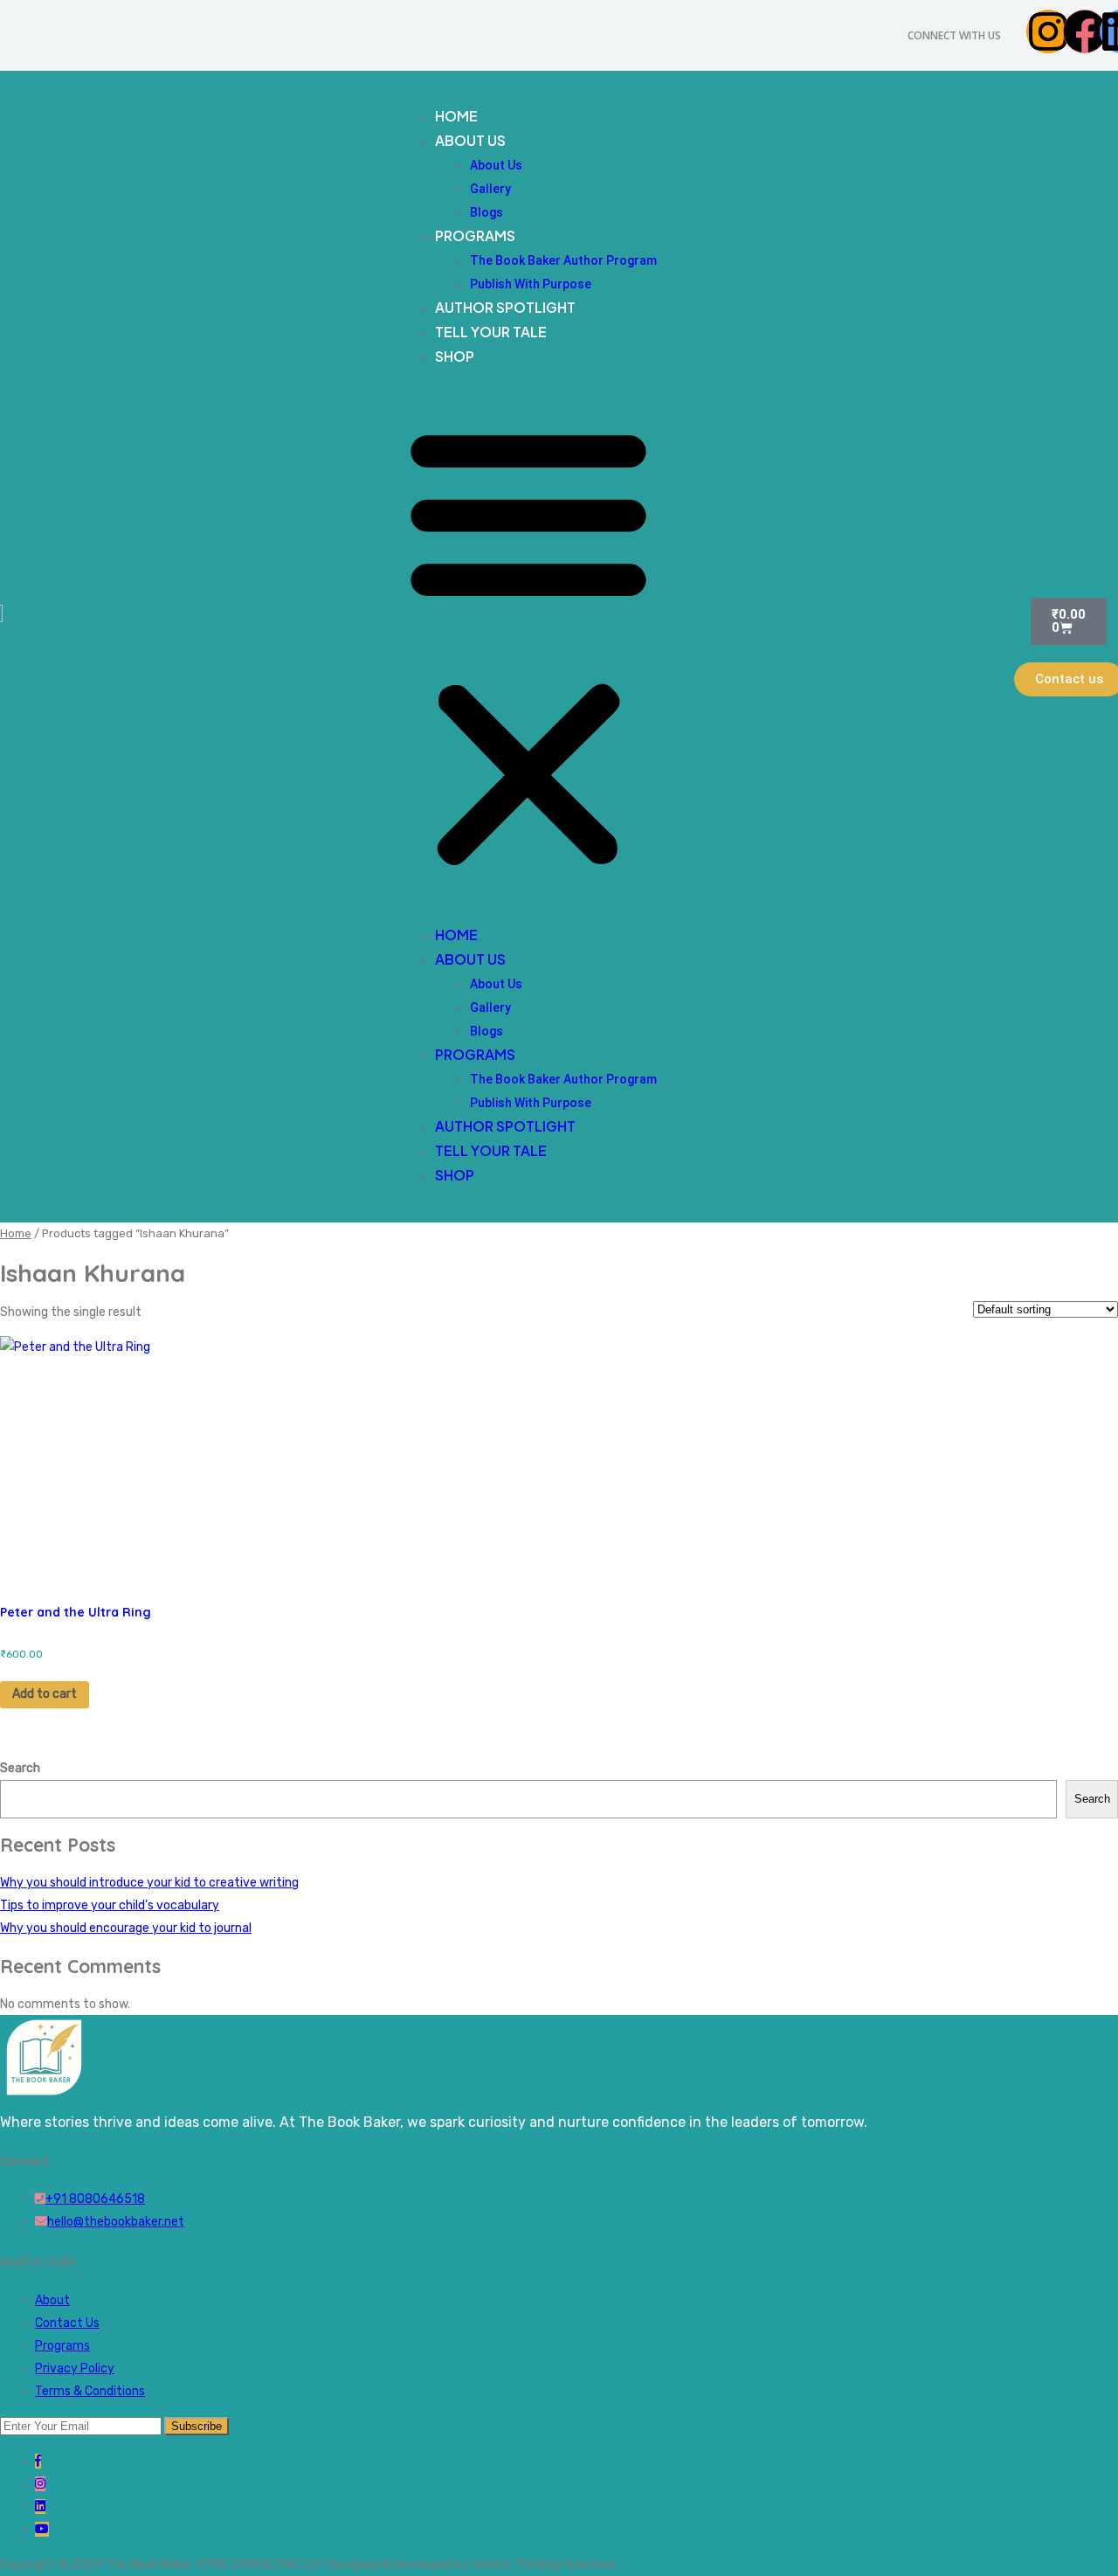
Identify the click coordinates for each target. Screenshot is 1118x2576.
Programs (475, 235)
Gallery (490, 189)
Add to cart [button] (45, 1694)
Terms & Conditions (90, 2391)
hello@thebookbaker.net (116, 2222)
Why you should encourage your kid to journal (126, 1928)
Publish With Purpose (531, 284)
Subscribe (197, 2426)
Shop (455, 356)
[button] (528, 647)
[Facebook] (1085, 31)
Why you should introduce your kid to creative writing (149, 1883)
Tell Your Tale (491, 332)
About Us (470, 140)
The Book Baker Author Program (563, 260)
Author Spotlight (505, 307)
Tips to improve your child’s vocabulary (110, 1905)
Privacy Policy (75, 2368)
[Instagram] (1048, 31)
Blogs (487, 212)
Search (20, 1768)
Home (456, 116)
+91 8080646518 (95, 2199)
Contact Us (67, 2323)
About (52, 2300)
